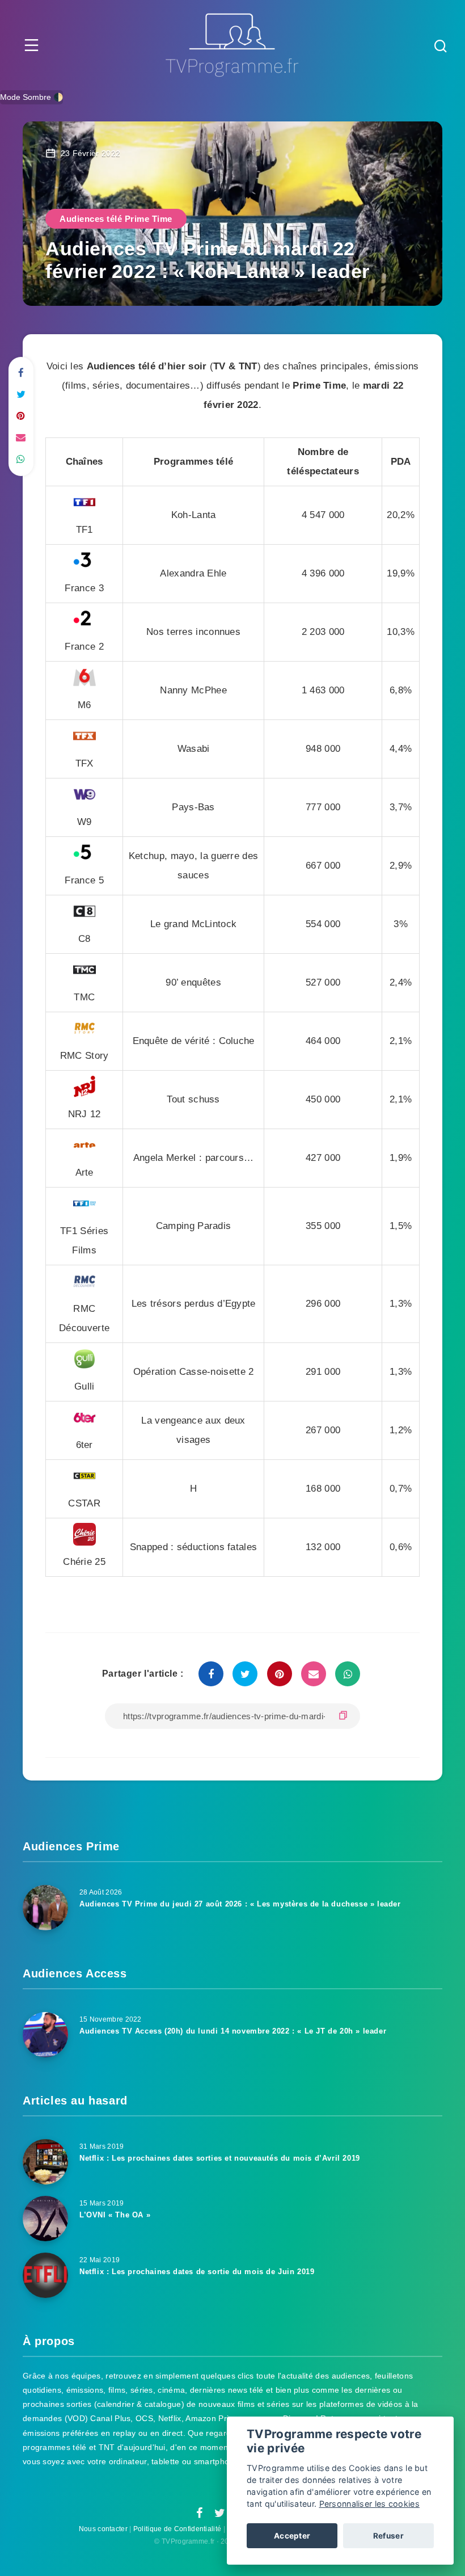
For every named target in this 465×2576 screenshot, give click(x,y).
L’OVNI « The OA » (115, 2215)
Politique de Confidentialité (177, 2529)
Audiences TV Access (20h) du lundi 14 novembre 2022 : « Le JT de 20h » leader (233, 2031)
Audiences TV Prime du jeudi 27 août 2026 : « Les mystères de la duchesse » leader (240, 1904)
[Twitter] (220, 2514)
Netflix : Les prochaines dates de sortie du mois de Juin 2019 (197, 2272)
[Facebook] (199, 2514)
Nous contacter (103, 2529)
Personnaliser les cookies (370, 2504)
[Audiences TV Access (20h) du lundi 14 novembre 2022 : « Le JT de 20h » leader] (45, 2035)
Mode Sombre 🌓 (31, 97)
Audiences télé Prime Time (116, 219)
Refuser (388, 2536)
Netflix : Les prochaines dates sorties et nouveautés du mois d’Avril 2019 (220, 2158)
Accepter (292, 2536)
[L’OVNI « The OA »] (45, 2219)
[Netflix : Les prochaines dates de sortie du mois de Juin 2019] (45, 2275)
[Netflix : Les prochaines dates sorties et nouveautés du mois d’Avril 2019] (45, 2162)
